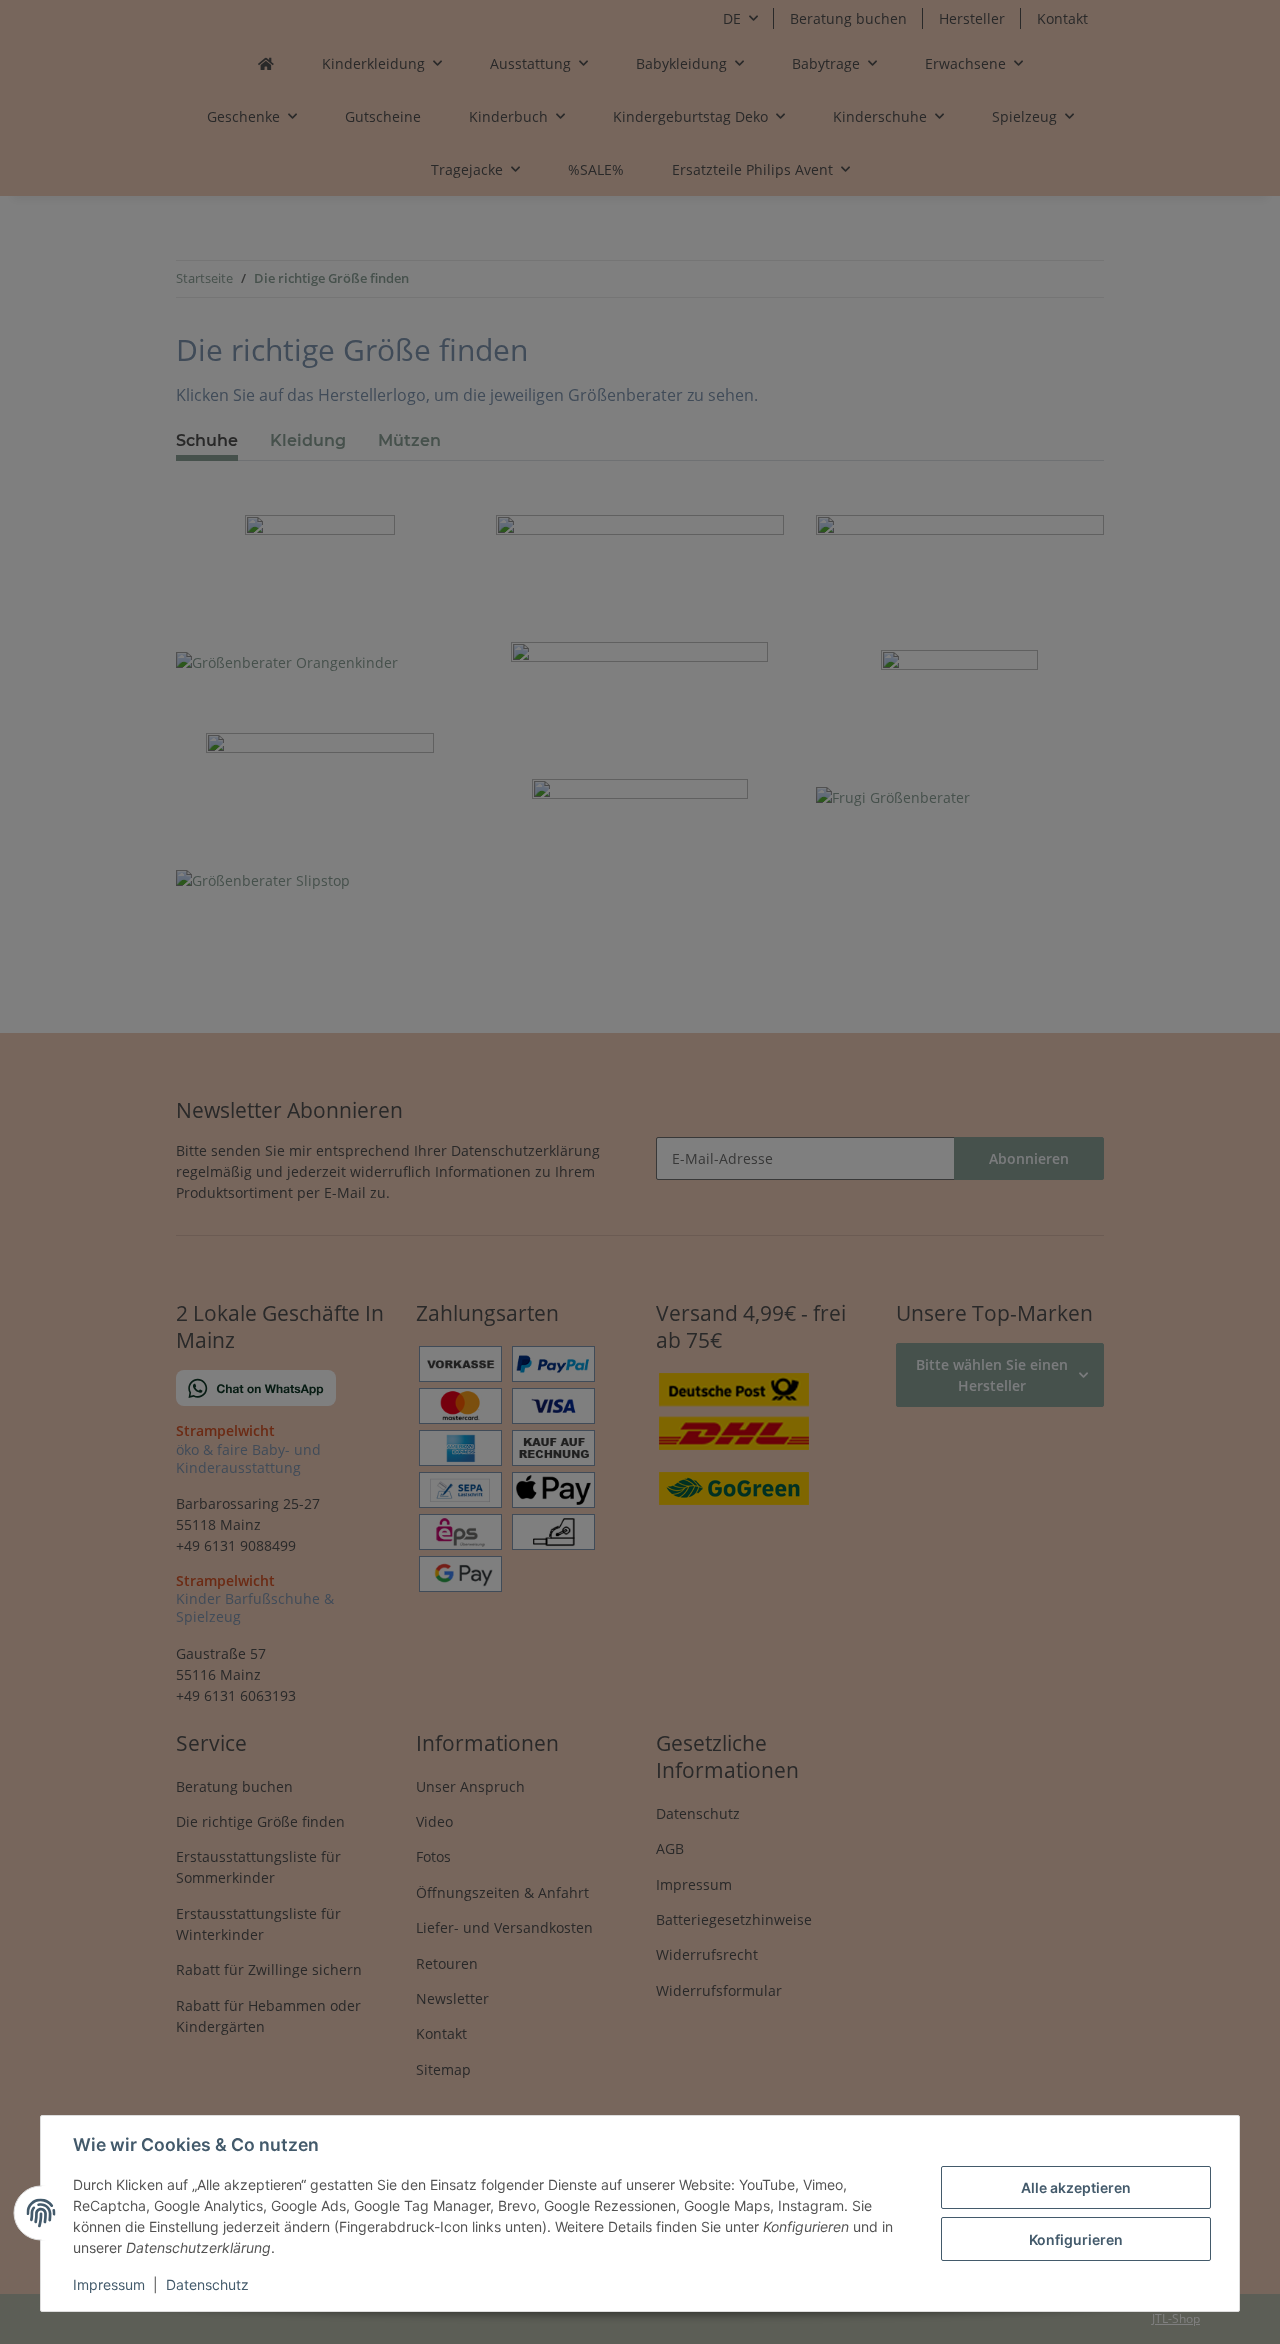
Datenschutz (207, 2284)
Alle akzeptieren (1076, 2187)
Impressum (109, 2284)
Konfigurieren (1076, 2239)
